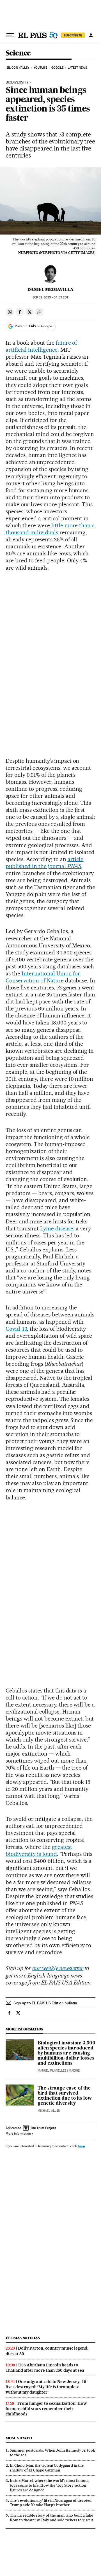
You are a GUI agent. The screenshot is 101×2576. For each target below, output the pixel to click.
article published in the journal (44, 863)
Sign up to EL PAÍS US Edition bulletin (45, 2003)
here (81, 2146)
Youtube (40, 68)
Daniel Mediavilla (50, 289)
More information (18, 2134)
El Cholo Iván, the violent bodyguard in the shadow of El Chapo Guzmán (47, 2468)
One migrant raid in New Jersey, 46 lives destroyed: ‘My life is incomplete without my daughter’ (46, 2387)
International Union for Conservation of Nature (43, 977)
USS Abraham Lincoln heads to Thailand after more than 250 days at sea (45, 2368)
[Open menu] (10, 35)
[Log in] (91, 35)
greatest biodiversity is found (39, 1850)
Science (18, 53)
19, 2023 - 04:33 (50, 297)
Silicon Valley (18, 68)
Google (57, 68)
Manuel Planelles (52, 2071)
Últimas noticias (23, 2338)
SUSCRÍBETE (73, 35)
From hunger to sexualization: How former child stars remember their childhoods (46, 2409)
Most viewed (19, 2438)
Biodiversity (17, 82)
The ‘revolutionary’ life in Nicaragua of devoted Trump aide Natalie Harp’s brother (51, 2503)
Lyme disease (57, 1228)
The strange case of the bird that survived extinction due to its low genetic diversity (65, 2096)
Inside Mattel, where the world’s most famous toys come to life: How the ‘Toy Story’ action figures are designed (50, 2485)
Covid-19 (16, 1329)
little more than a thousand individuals (50, 529)
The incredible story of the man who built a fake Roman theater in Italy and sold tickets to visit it (51, 2518)
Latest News (77, 68)
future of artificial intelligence (41, 346)
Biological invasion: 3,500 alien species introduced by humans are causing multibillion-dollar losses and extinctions (66, 2053)
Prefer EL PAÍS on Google (33, 326)
